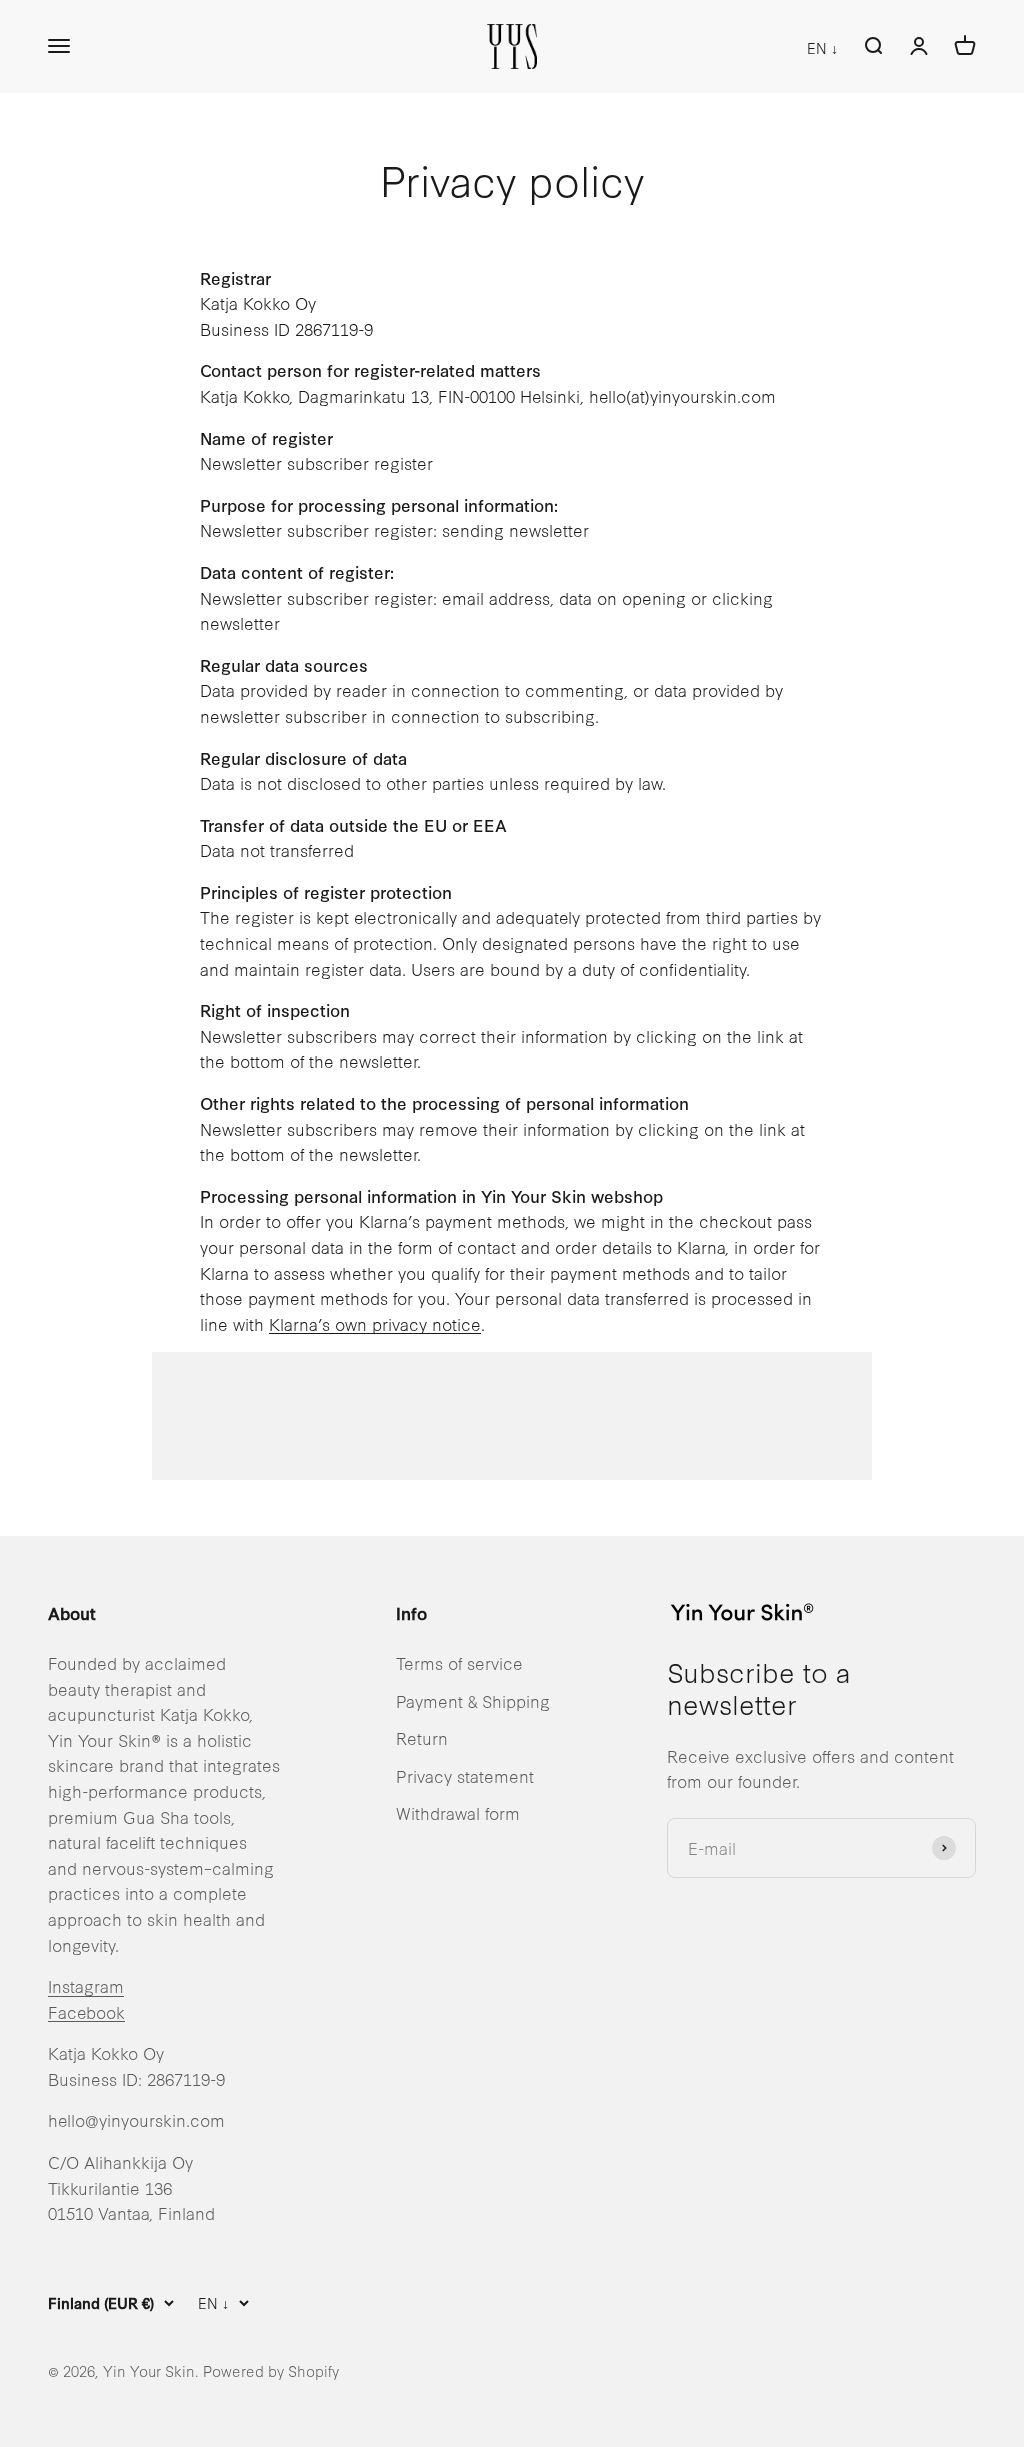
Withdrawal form (458, 1812)
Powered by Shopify (271, 2370)
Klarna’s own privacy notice (375, 1323)
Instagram (86, 1985)
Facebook (86, 2011)
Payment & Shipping (473, 1700)
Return (422, 1737)
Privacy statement (465, 1775)
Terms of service (459, 1662)
